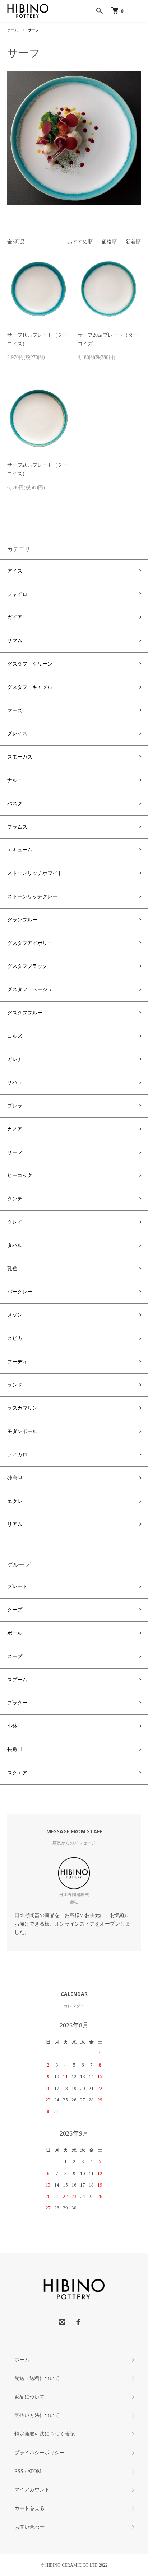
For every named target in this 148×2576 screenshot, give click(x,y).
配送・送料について (37, 2378)
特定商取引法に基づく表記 (45, 2434)
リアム (15, 1524)
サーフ (33, 30)
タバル (15, 1245)
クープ (15, 1610)
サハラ (15, 1082)
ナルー (15, 780)
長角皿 (15, 1749)
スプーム (17, 1680)
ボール (15, 1633)
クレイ (15, 1222)
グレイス (17, 734)
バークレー (20, 1292)
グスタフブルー (25, 1013)
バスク (15, 804)
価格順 (109, 242)
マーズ (15, 711)
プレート (17, 1586)
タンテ (15, 1199)
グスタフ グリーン (30, 664)
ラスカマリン (22, 1408)
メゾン (15, 1315)
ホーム (13, 30)
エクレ (15, 1501)
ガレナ (15, 1060)
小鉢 (12, 1726)
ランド (15, 1385)
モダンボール (22, 1431)
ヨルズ (15, 1036)
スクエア (17, 1773)
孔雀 (12, 1269)
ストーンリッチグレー (32, 897)
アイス (15, 571)
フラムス (17, 827)
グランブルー (22, 920)
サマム (15, 641)
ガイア (15, 617)
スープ (15, 1656)
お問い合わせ (29, 2527)
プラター (17, 1703)
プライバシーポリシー (40, 2453)
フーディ (17, 1362)
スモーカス (20, 757)
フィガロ (17, 1455)
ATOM (34, 2471)
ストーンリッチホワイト (35, 873)
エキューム (20, 850)
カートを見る (29, 2508)
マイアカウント (32, 2490)
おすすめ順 (80, 242)
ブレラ (15, 1106)
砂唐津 (15, 1478)
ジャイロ (17, 594)
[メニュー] (137, 11)
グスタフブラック (27, 966)
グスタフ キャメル (30, 687)
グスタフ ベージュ (30, 990)
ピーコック (20, 1175)
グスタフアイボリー (30, 943)
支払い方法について (37, 2415)
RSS (19, 2471)
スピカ (15, 1338)
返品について (29, 2397)
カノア (15, 1129)
